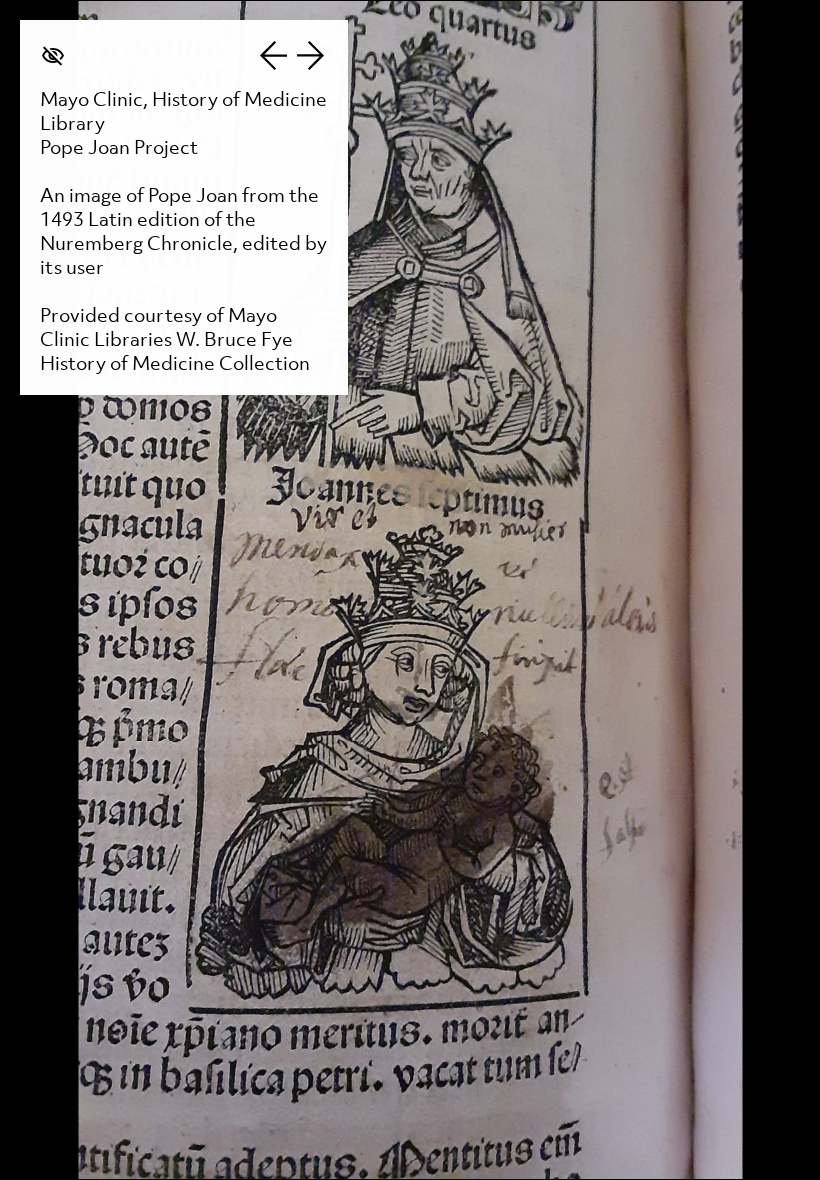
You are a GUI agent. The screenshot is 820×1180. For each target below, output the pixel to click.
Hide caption (53, 55)
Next (311, 55)
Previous (273, 55)
